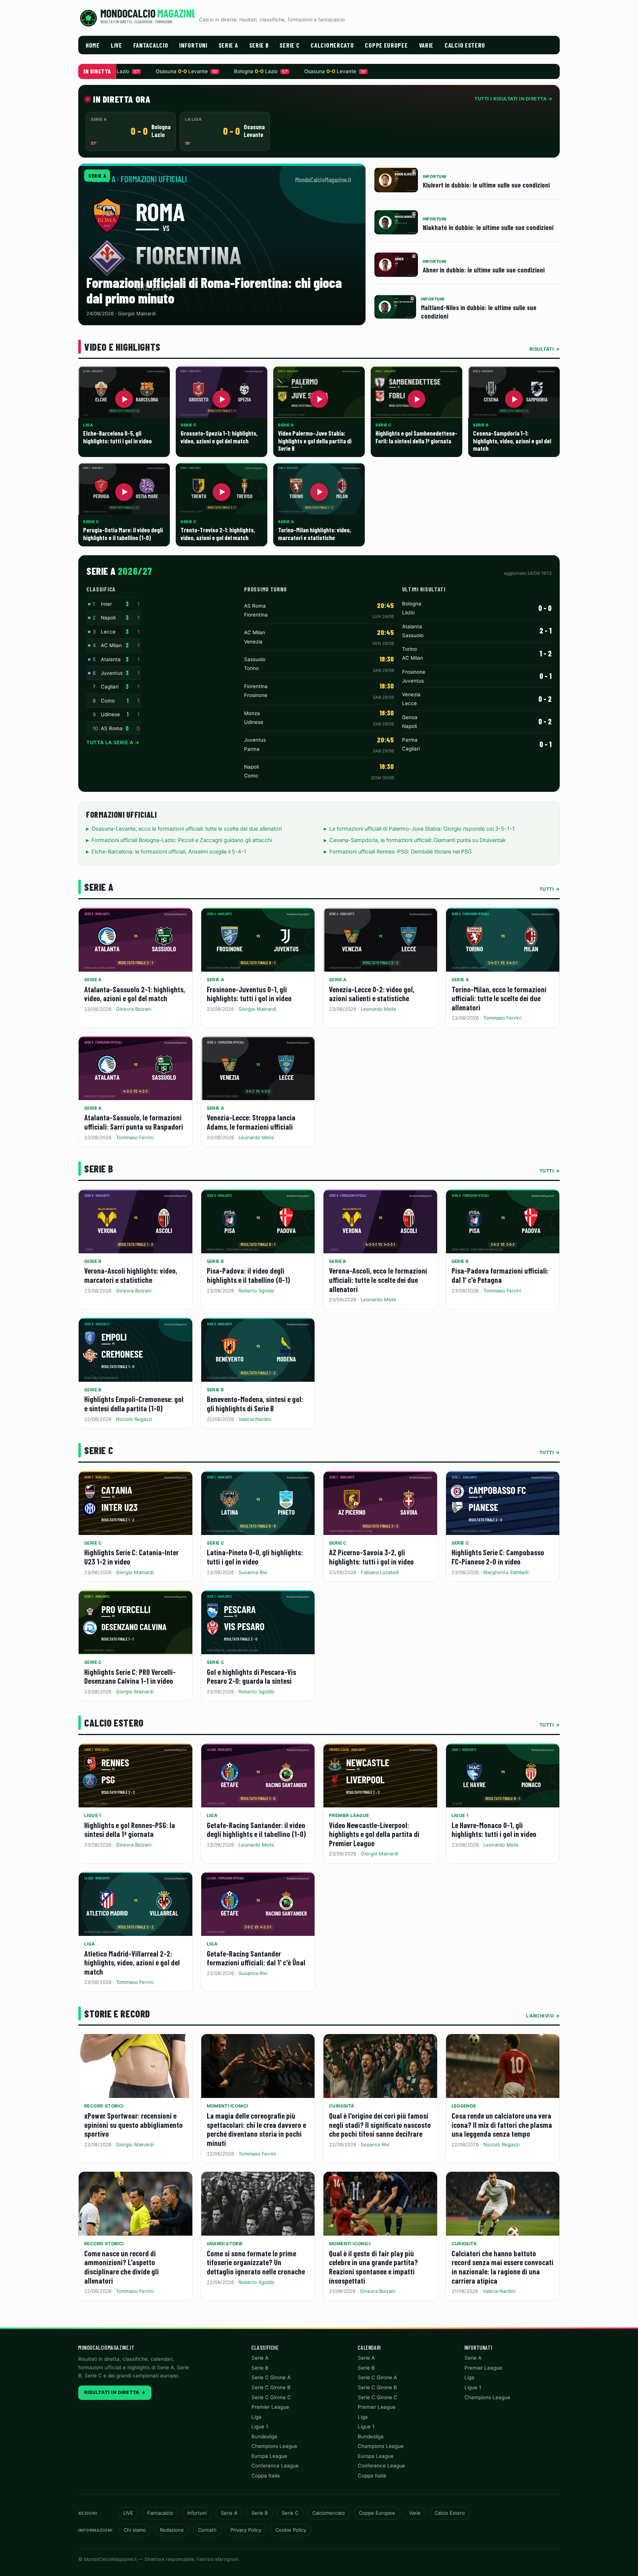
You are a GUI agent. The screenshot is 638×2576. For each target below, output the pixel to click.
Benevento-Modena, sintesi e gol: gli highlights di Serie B (255, 1404)
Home (93, 45)
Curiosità (342, 2106)
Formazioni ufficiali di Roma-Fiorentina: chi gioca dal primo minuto (214, 290)
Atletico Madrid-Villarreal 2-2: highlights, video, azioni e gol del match (132, 1962)
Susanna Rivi (253, 1572)
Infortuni (193, 45)
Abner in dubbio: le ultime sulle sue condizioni (484, 270)
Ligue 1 (93, 1815)
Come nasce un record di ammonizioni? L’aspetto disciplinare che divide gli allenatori (121, 2267)
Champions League (274, 2446)
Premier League (349, 1815)
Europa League (269, 2456)
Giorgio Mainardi (257, 1009)
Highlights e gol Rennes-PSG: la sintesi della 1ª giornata (130, 1830)
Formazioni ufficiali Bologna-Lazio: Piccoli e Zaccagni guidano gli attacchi (182, 840)
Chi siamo (135, 2530)
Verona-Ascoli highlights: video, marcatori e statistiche (131, 1275)
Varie (426, 45)
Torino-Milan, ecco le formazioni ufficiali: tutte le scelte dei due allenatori (499, 998)
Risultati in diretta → (115, 2392)
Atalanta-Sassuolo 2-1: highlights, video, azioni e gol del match (135, 994)
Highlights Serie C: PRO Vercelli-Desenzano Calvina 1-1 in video (130, 1676)
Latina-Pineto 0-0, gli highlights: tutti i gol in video (255, 1557)
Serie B (259, 45)
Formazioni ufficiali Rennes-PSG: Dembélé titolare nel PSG (401, 852)
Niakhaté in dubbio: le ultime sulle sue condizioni (488, 227)
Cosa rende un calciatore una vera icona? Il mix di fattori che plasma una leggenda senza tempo (502, 2125)
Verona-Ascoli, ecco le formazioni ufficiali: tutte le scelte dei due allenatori (378, 1280)
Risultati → (545, 349)
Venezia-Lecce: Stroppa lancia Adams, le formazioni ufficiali (251, 1122)
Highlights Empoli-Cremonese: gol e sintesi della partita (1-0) (134, 1404)
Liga (212, 1815)
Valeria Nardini (255, 1419)
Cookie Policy (291, 2530)
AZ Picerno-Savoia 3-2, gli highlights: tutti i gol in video (371, 1557)
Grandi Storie (225, 2244)
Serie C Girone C (271, 2397)
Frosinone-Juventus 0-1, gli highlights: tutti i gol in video (249, 994)
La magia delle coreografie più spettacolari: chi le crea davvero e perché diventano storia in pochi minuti (256, 2129)
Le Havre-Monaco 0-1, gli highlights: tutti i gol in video (494, 1830)
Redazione (172, 2530)
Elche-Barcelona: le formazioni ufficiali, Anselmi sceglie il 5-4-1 (169, 852)
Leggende (464, 2106)
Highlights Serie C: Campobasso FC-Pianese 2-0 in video (498, 1557)
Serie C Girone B (271, 2387)
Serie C (289, 45)
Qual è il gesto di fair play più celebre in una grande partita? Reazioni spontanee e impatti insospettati (373, 2267)
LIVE (116, 45)
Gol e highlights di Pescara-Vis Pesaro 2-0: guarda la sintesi (251, 1676)
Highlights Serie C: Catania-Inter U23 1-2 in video (131, 1557)
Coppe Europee (386, 45)
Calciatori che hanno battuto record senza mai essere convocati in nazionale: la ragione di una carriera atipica (502, 2267)
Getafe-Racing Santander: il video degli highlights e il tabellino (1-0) (256, 1830)
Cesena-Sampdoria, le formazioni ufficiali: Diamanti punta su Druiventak (418, 840)
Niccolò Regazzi (134, 1419)
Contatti (207, 2530)
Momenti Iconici (227, 2106)
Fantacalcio (151, 45)
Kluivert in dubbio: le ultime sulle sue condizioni (486, 185)
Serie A (228, 45)
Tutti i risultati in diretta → (513, 99)
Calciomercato (332, 45)
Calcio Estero (465, 45)
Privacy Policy (246, 2530)
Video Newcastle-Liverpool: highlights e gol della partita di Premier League (374, 1834)
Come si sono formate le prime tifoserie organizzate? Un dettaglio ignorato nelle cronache (256, 2262)
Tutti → (550, 889)
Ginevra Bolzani (134, 1009)
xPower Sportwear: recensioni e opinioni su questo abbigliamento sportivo (133, 2125)
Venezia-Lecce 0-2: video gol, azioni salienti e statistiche (372, 994)
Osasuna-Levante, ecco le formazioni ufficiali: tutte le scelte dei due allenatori (187, 829)
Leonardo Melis (378, 1009)
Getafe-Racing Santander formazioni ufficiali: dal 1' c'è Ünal (256, 1958)
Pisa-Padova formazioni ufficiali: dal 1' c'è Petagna (500, 1275)
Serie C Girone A (271, 2377)
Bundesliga (264, 2436)
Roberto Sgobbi (256, 1291)
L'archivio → (543, 2016)
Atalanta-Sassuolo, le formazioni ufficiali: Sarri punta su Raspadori (134, 1122)
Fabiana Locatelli (380, 1572)
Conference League (275, 2466)
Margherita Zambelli (506, 1572)
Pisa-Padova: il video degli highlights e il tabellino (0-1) (248, 1275)
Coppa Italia (266, 2476)
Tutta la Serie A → (113, 742)
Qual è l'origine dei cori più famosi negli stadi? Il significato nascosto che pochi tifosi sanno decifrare (380, 2125)
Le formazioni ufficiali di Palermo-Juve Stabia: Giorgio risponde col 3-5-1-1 (422, 829)
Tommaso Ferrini (502, 1018)
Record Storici (104, 2106)
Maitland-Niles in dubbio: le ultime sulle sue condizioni (479, 312)
